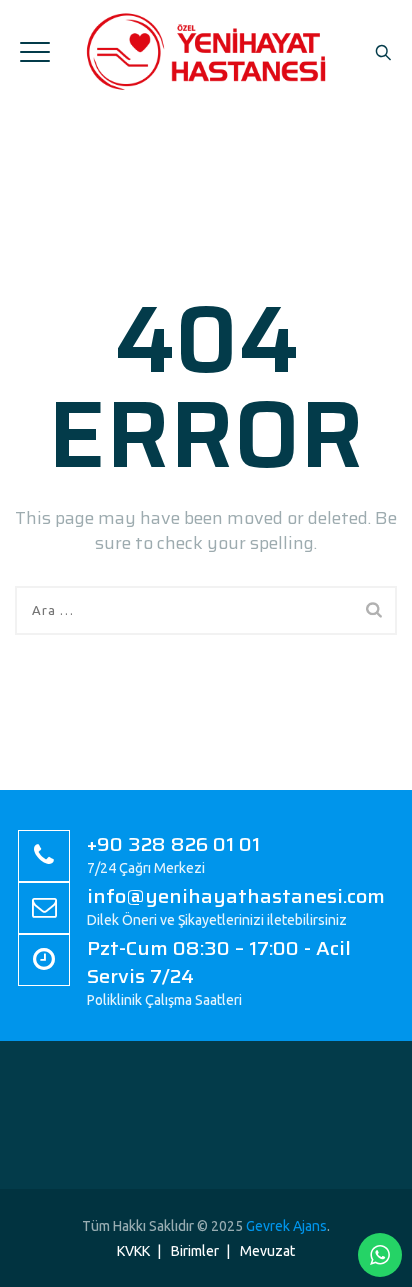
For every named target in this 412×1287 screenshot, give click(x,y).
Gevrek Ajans (286, 1226)
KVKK (133, 1251)
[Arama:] (206, 610)
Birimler (195, 1251)
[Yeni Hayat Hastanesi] (206, 51)
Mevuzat (267, 1251)
